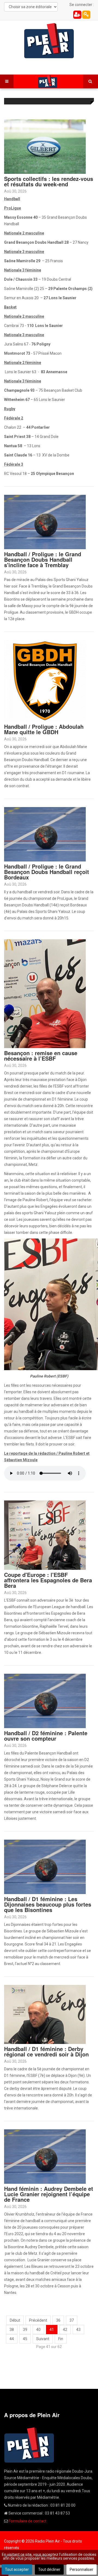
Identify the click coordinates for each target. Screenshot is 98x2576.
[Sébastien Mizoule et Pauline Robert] (45, 1535)
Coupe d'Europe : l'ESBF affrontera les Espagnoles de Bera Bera (48, 1580)
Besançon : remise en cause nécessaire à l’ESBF (41, 1056)
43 (78, 2330)
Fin (61, 2339)
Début (15, 2320)
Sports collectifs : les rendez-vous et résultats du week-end (49, 181)
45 (25, 2339)
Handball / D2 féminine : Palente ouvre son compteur (46, 1736)
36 (58, 2320)
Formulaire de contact (27, 2521)
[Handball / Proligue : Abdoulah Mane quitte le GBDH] (45, 681)
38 (12, 2330)
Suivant (43, 2339)
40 (38, 2330)
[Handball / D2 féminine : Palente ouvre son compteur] (45, 1701)
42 (65, 2330)
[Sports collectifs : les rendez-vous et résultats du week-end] (45, 146)
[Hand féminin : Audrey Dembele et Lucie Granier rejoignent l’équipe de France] (45, 2156)
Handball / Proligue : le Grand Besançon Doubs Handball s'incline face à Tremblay (43, 559)
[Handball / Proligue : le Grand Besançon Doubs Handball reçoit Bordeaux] (45, 834)
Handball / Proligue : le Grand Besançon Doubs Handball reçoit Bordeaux (47, 872)
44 (12, 2339)
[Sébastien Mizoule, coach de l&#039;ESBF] (45, 993)
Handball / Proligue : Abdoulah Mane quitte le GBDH (44, 729)
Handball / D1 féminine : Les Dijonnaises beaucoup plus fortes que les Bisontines (48, 1904)
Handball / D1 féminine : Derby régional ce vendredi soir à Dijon (46, 2051)
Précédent (38, 2320)
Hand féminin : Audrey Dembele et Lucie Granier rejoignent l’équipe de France (49, 2194)
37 (72, 2320)
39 (25, 2330)
